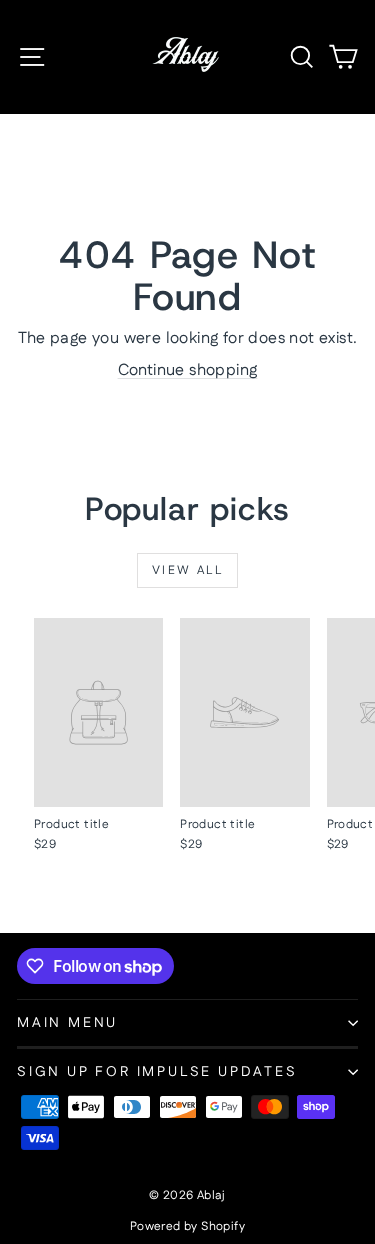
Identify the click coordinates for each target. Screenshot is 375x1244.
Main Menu (67, 1023)
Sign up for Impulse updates (157, 1072)
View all (187, 570)
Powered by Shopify (187, 1226)
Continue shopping (188, 370)
